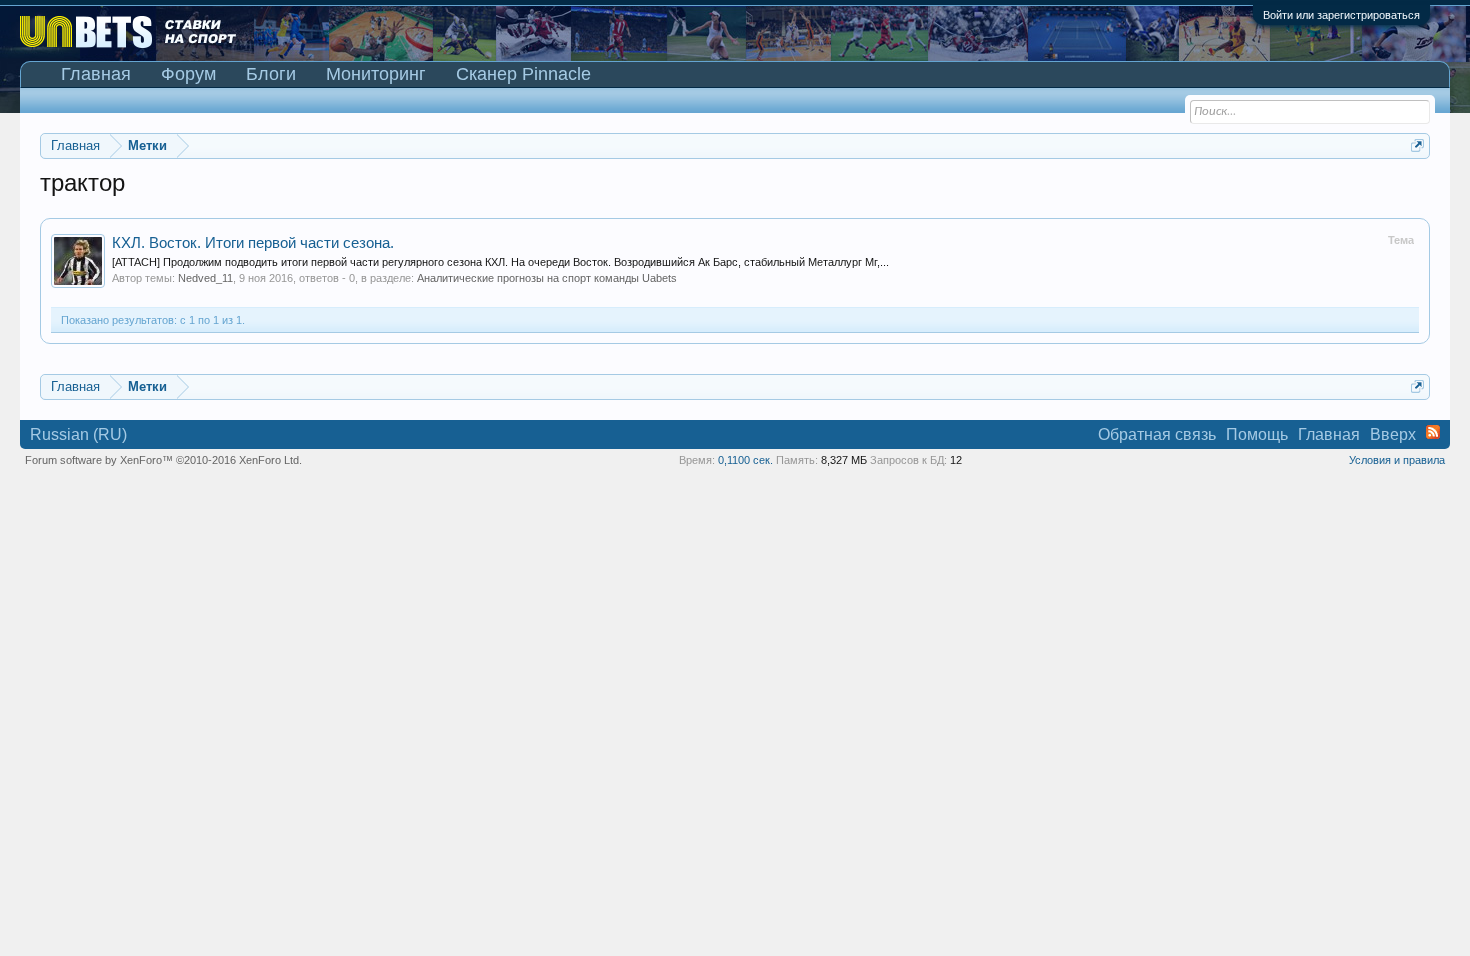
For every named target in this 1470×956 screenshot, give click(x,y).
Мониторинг (376, 74)
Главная (96, 74)
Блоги (271, 74)
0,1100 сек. (745, 460)
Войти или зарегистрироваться (1341, 15)
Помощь (1257, 434)
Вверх (1393, 434)
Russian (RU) (78, 434)
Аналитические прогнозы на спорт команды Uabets (547, 278)
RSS (1433, 432)
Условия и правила (1397, 460)
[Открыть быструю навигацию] (1417, 145)
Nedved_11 (205, 278)
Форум (188, 74)
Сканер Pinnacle (523, 74)
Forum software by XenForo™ (163, 460)
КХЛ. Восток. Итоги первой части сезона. (253, 243)
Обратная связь (1157, 434)
